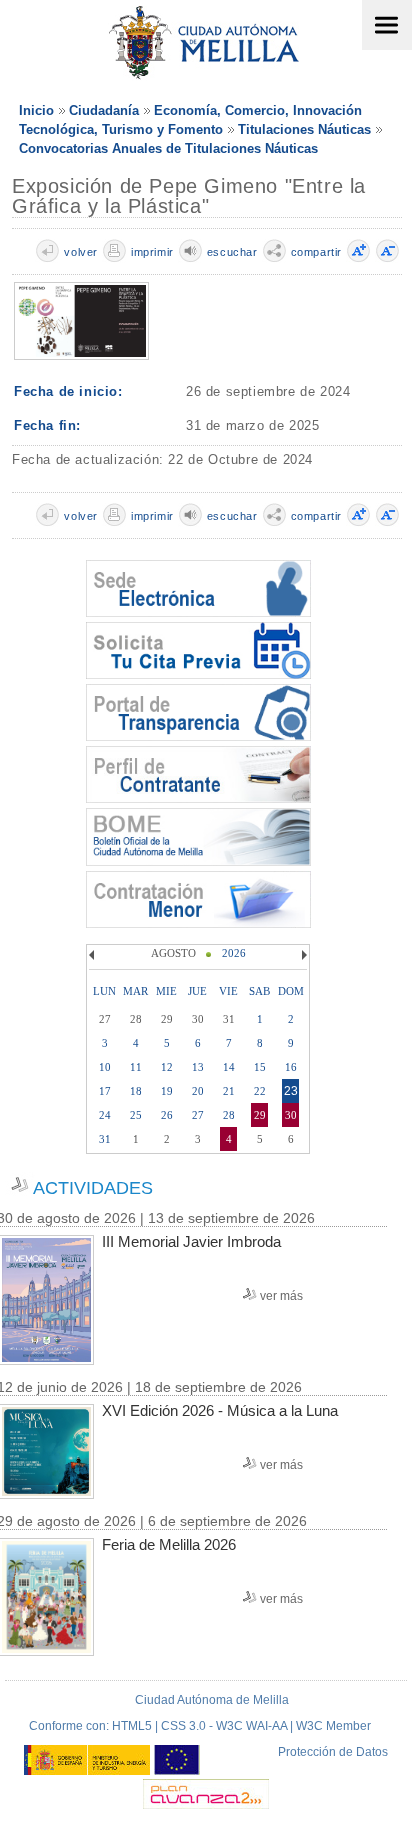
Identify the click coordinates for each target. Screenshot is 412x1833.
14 (229, 1067)
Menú (387, 25)
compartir (316, 252)
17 (105, 1091)
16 (291, 1067)
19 (167, 1091)
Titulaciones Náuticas (304, 129)
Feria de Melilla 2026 (169, 1544)
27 (198, 1115)
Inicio (36, 110)
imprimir (152, 252)
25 (136, 1115)
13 (198, 1067)
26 (167, 1115)
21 (229, 1091)
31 (105, 1139)
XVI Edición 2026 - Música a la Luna (220, 1410)
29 (260, 1115)
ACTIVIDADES (93, 1188)
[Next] (302, 955)
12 (167, 1067)
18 (136, 1091)
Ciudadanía (104, 110)
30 (291, 1115)
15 (260, 1067)
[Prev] (94, 955)
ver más (281, 1296)
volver (81, 252)
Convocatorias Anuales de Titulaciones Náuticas (168, 148)
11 (136, 1067)
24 (105, 1115)
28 (229, 1115)
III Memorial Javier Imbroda (191, 1241)
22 (260, 1091)
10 (105, 1067)
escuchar (232, 252)
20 (198, 1091)
